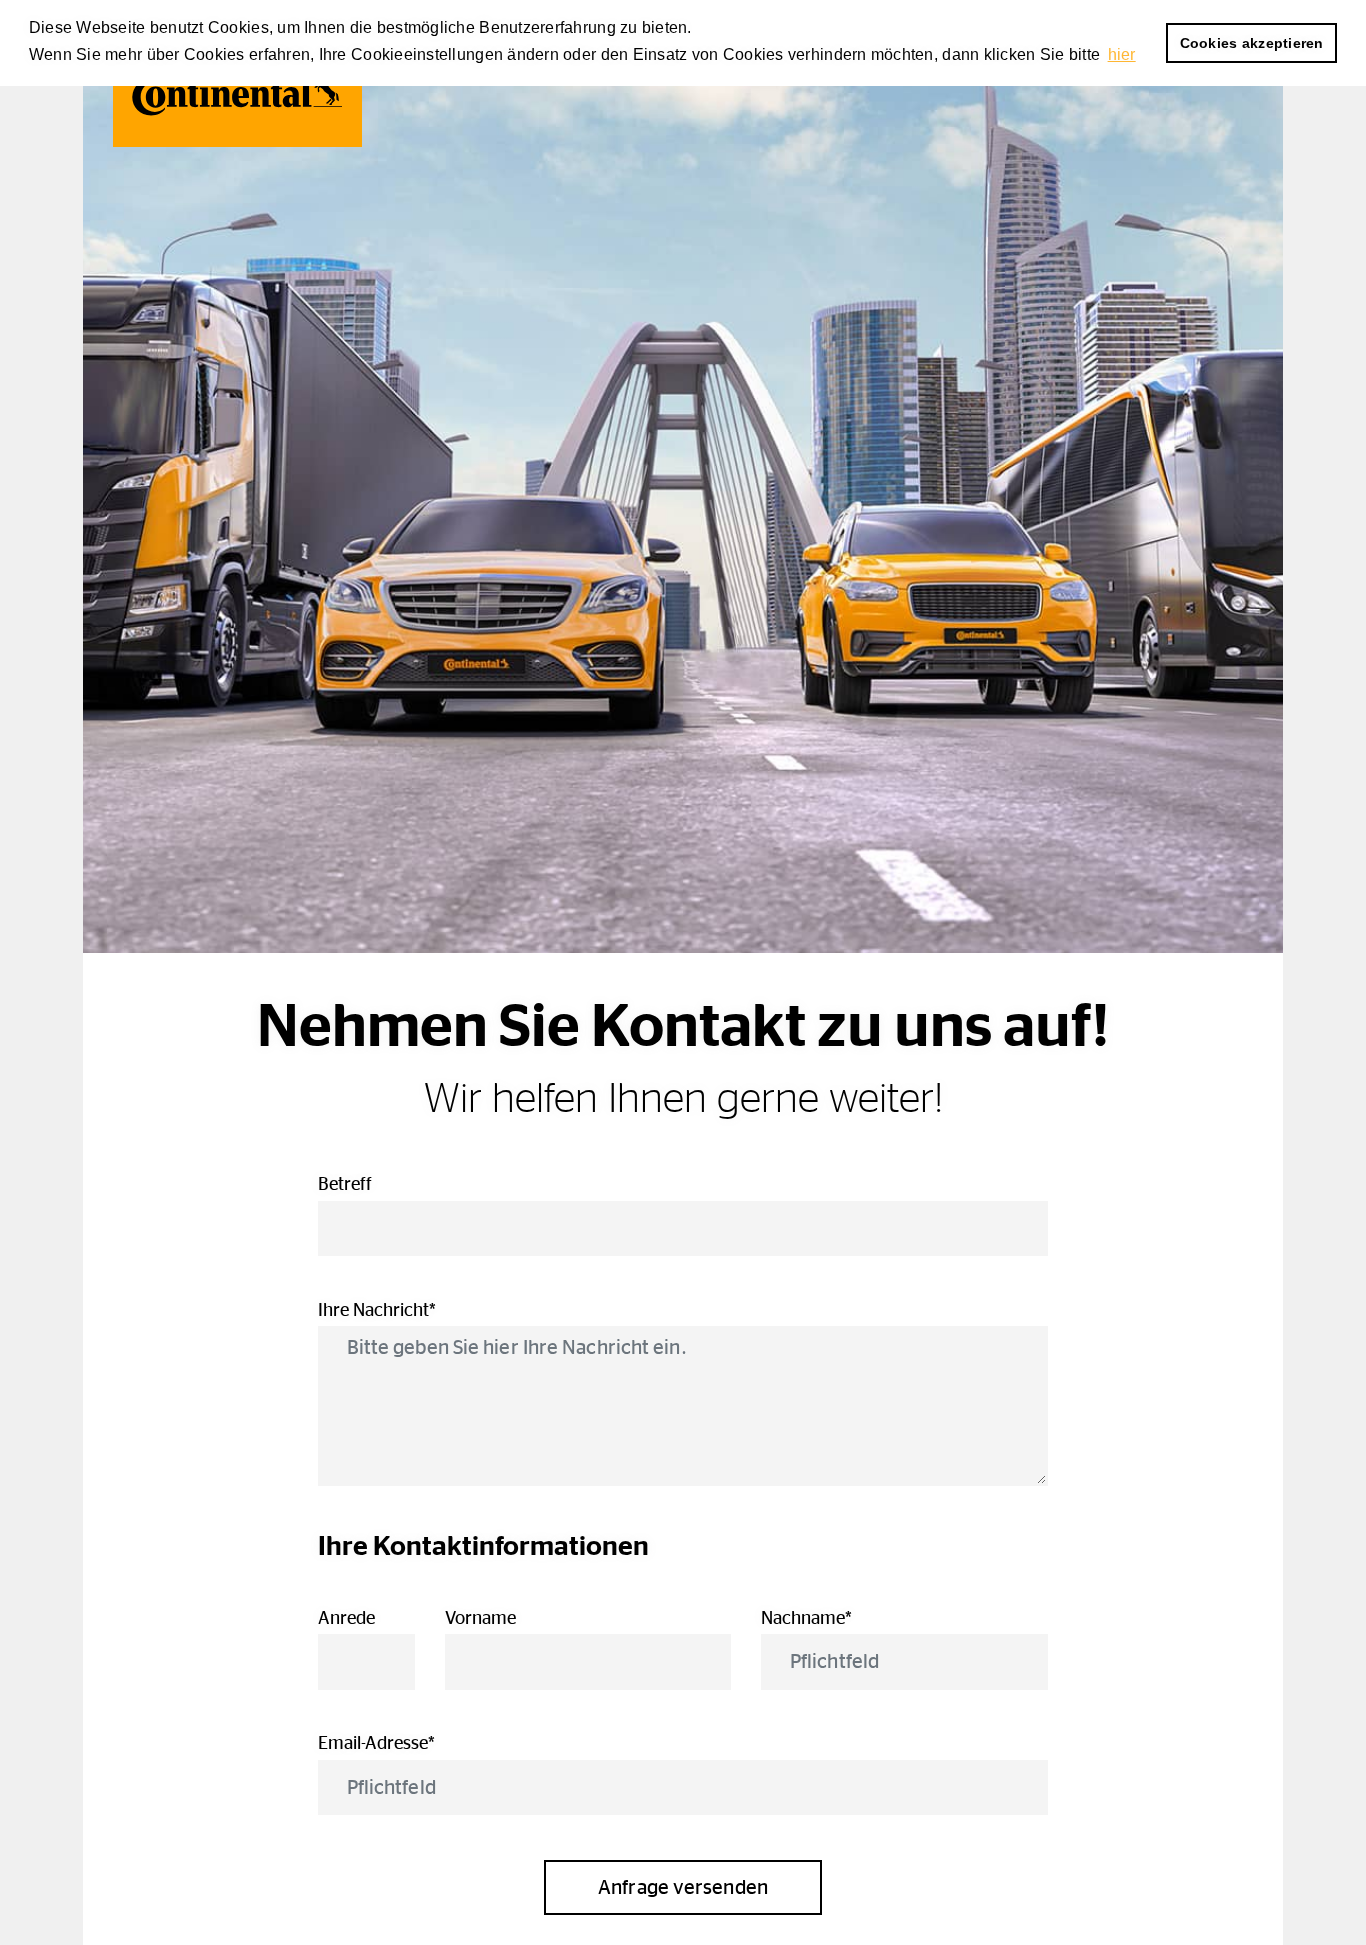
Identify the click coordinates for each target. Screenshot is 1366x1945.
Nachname (845, 1619)
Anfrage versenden (683, 1888)
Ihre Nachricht (416, 1311)
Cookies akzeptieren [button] (1252, 43)
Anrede (346, 1619)
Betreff (345, 1185)
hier (1122, 54)
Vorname (480, 1619)
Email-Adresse (415, 1744)
